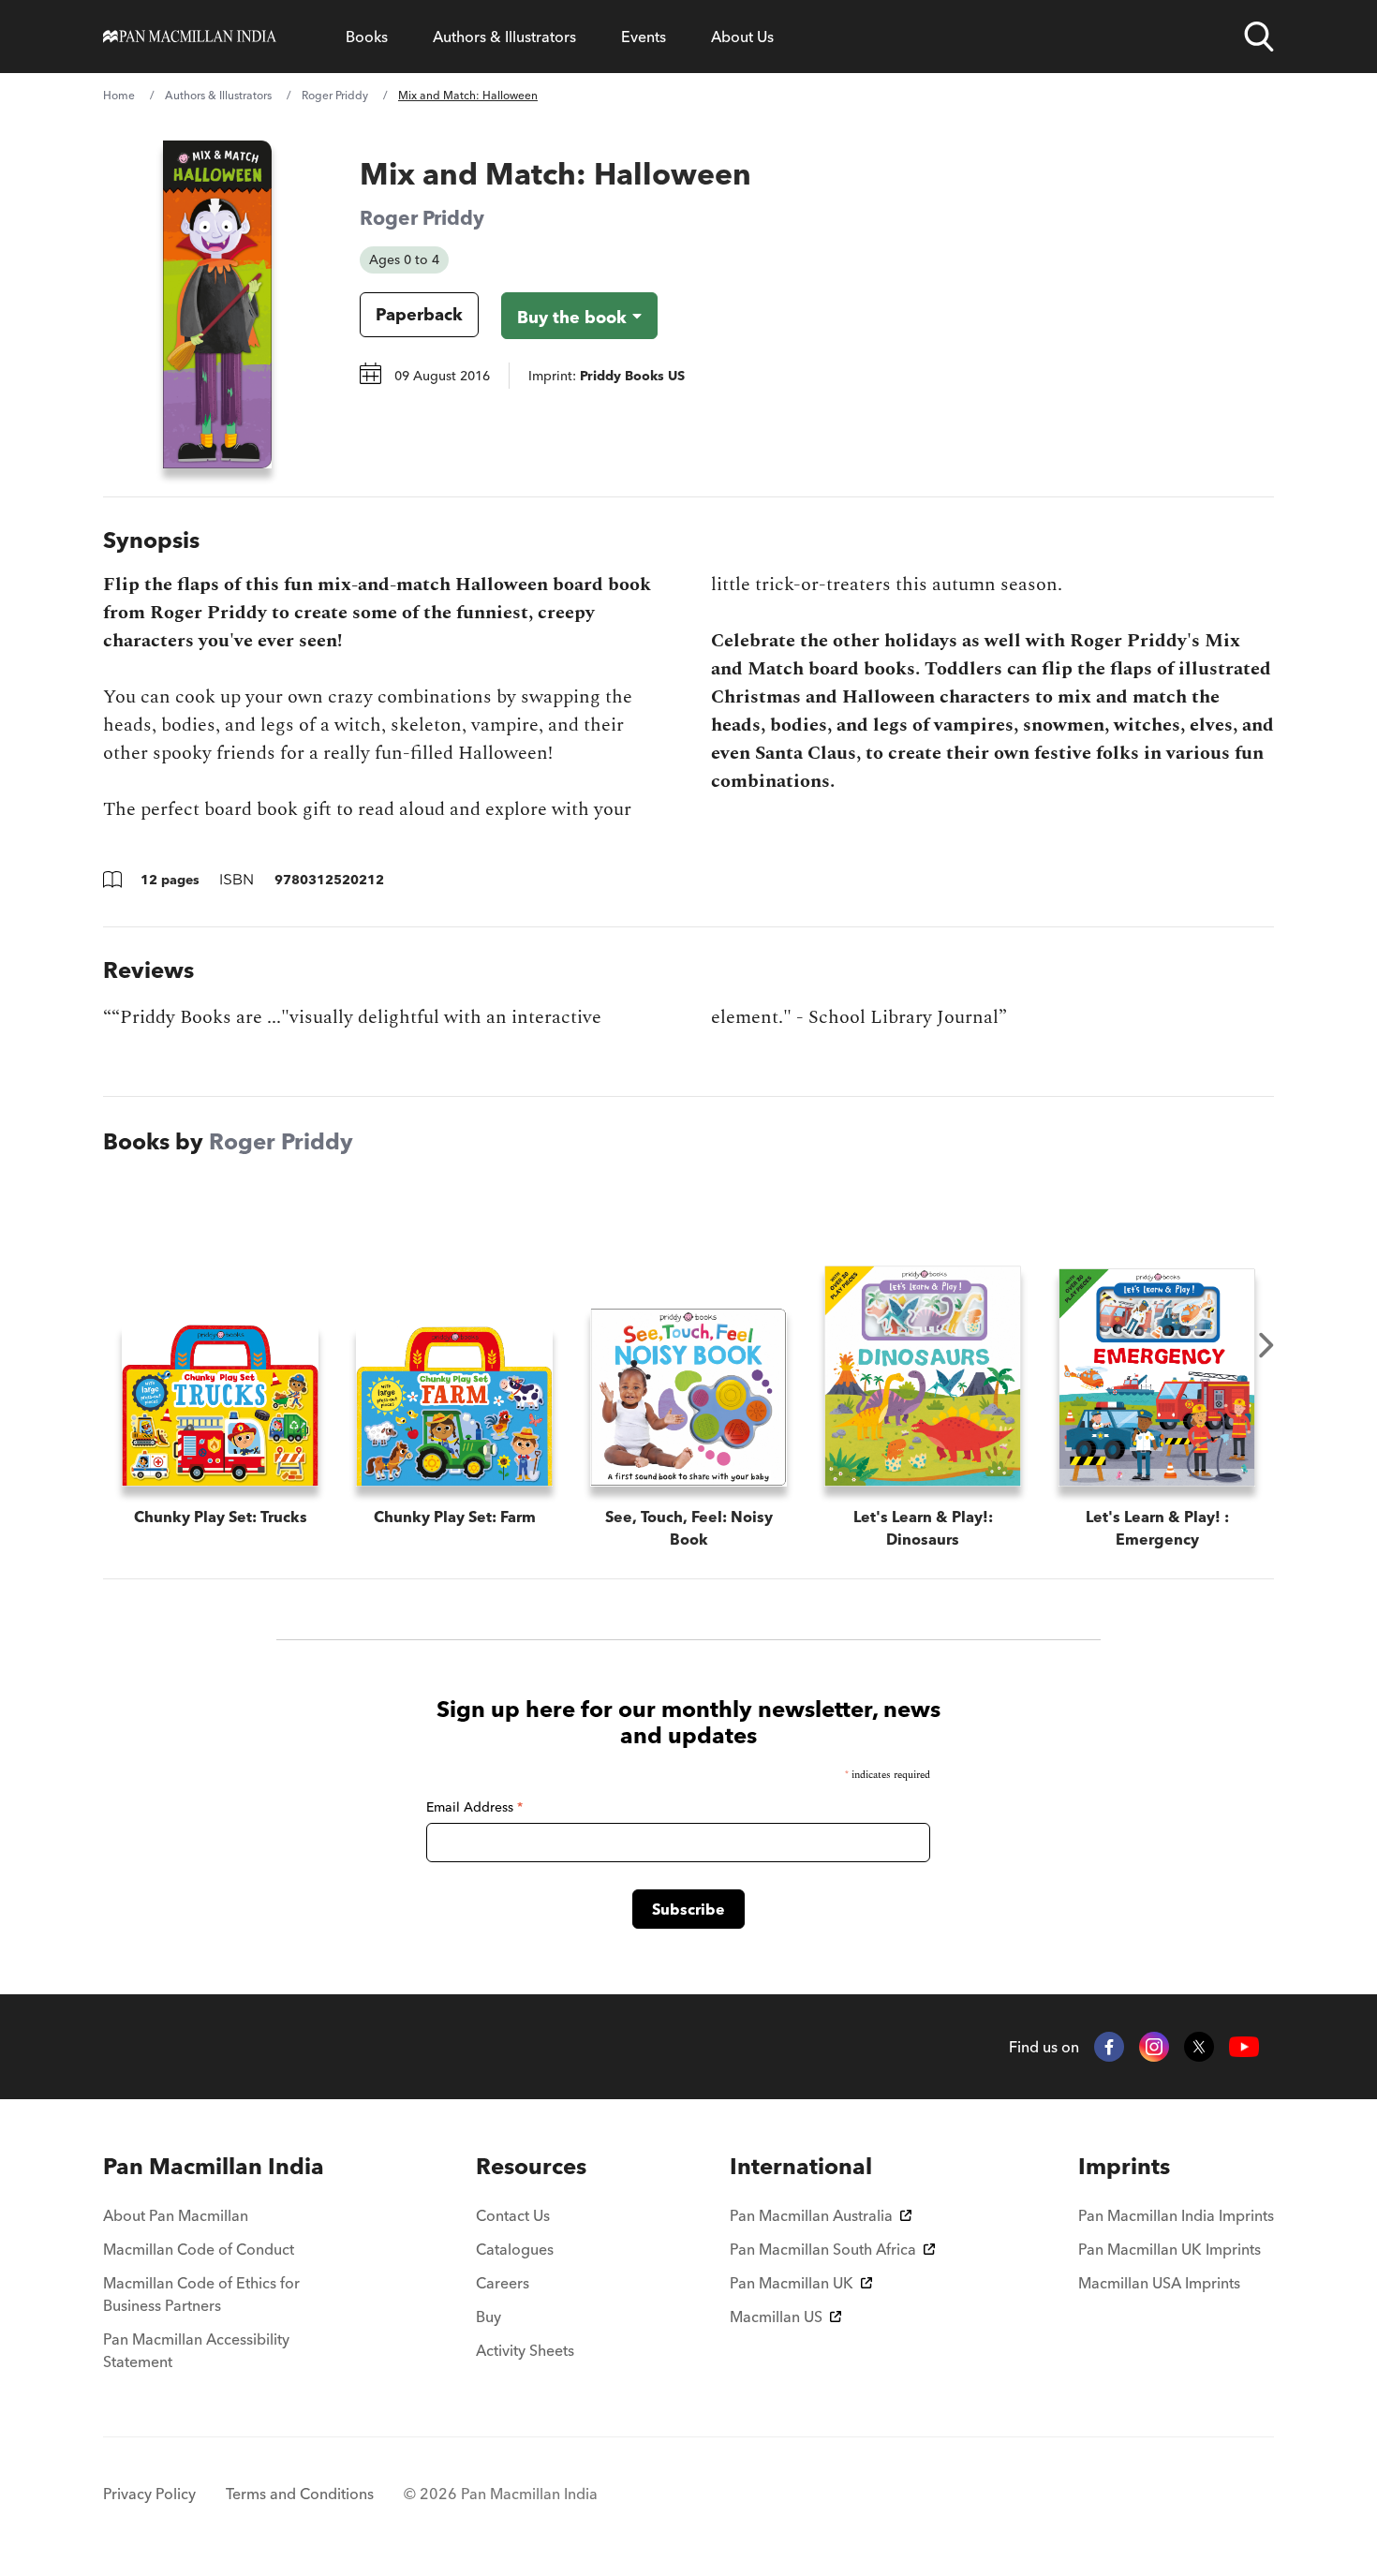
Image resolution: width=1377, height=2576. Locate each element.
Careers (503, 2283)
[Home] (190, 37)
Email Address (474, 1807)
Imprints (1124, 2166)
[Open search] (1259, 37)
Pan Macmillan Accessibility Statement (196, 2350)
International (801, 2166)
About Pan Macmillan (176, 2215)
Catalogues (515, 2249)
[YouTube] (1244, 2047)
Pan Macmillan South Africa (823, 2249)
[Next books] (1266, 1345)
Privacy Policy (149, 2494)
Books (367, 37)
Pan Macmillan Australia (811, 2215)
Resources (531, 2166)
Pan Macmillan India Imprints (1176, 2215)
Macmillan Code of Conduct (199, 2249)
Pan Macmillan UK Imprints (1170, 2249)
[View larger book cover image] (217, 304)
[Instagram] (1154, 2047)
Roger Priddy (335, 95)
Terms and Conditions (300, 2494)
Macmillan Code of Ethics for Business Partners (201, 2294)
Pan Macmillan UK (792, 2283)
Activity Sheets (525, 2350)
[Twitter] (1199, 2047)
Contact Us (513, 2215)
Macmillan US (776, 2317)
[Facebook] (1109, 2047)
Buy (489, 2317)
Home (119, 95)
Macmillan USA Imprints (1159, 2283)
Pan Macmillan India (214, 2166)
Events (644, 37)
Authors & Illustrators (504, 37)
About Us (742, 37)
